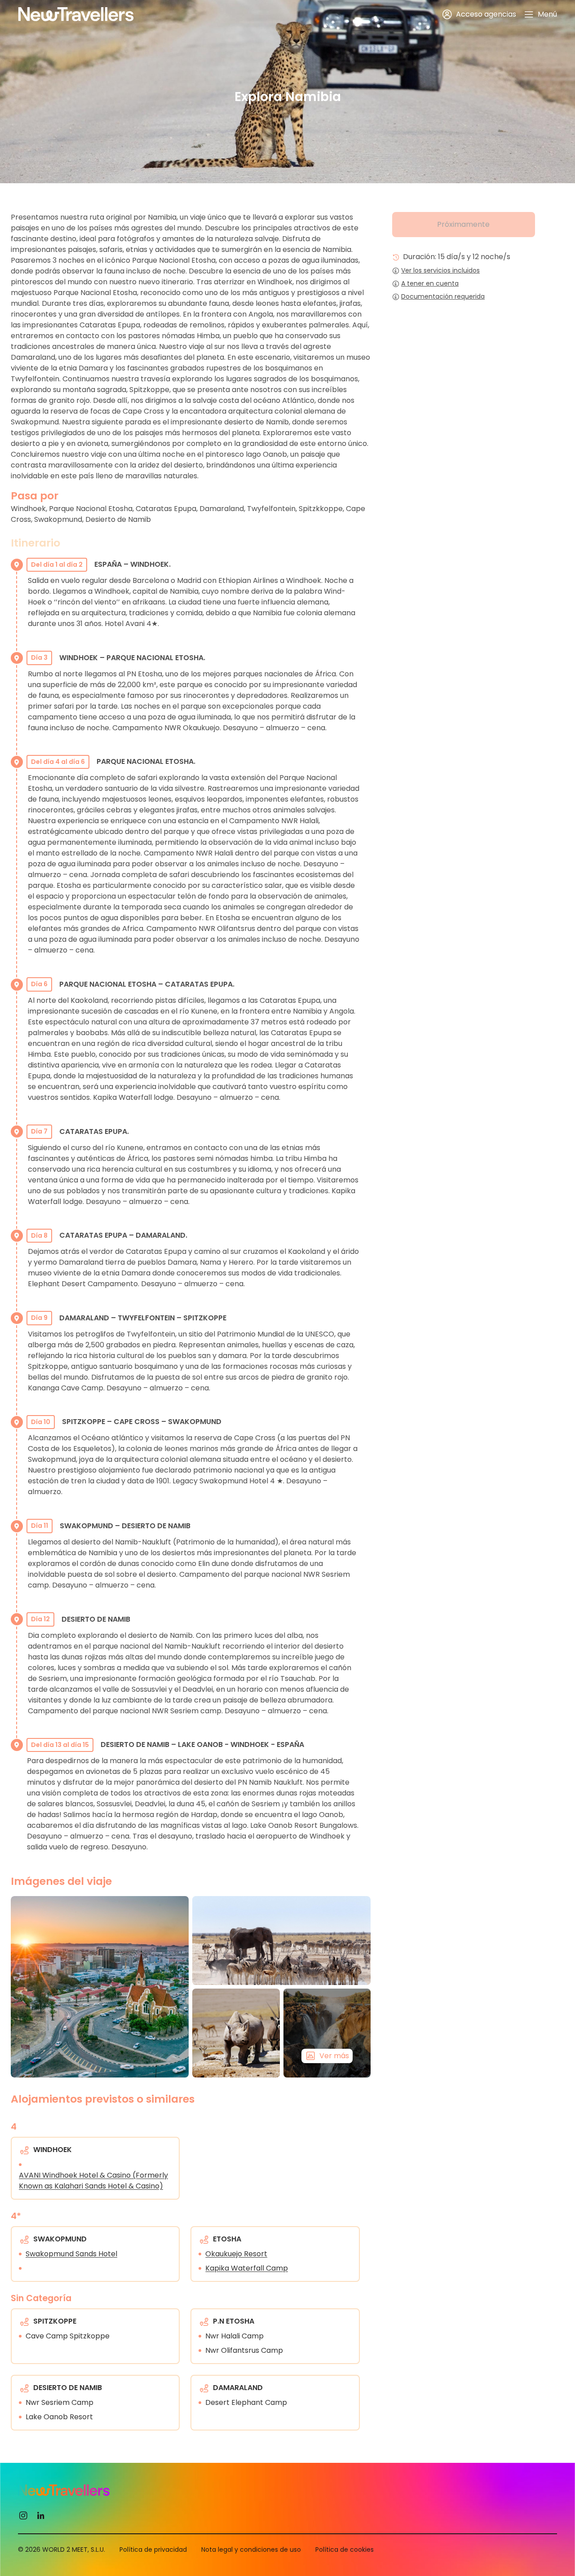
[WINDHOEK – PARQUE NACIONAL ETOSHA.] (281, 1941)
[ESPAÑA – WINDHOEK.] (100, 1987)
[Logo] (76, 14)
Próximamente (463, 224)
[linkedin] (41, 2515)
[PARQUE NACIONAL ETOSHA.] (236, 2033)
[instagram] (23, 2515)
